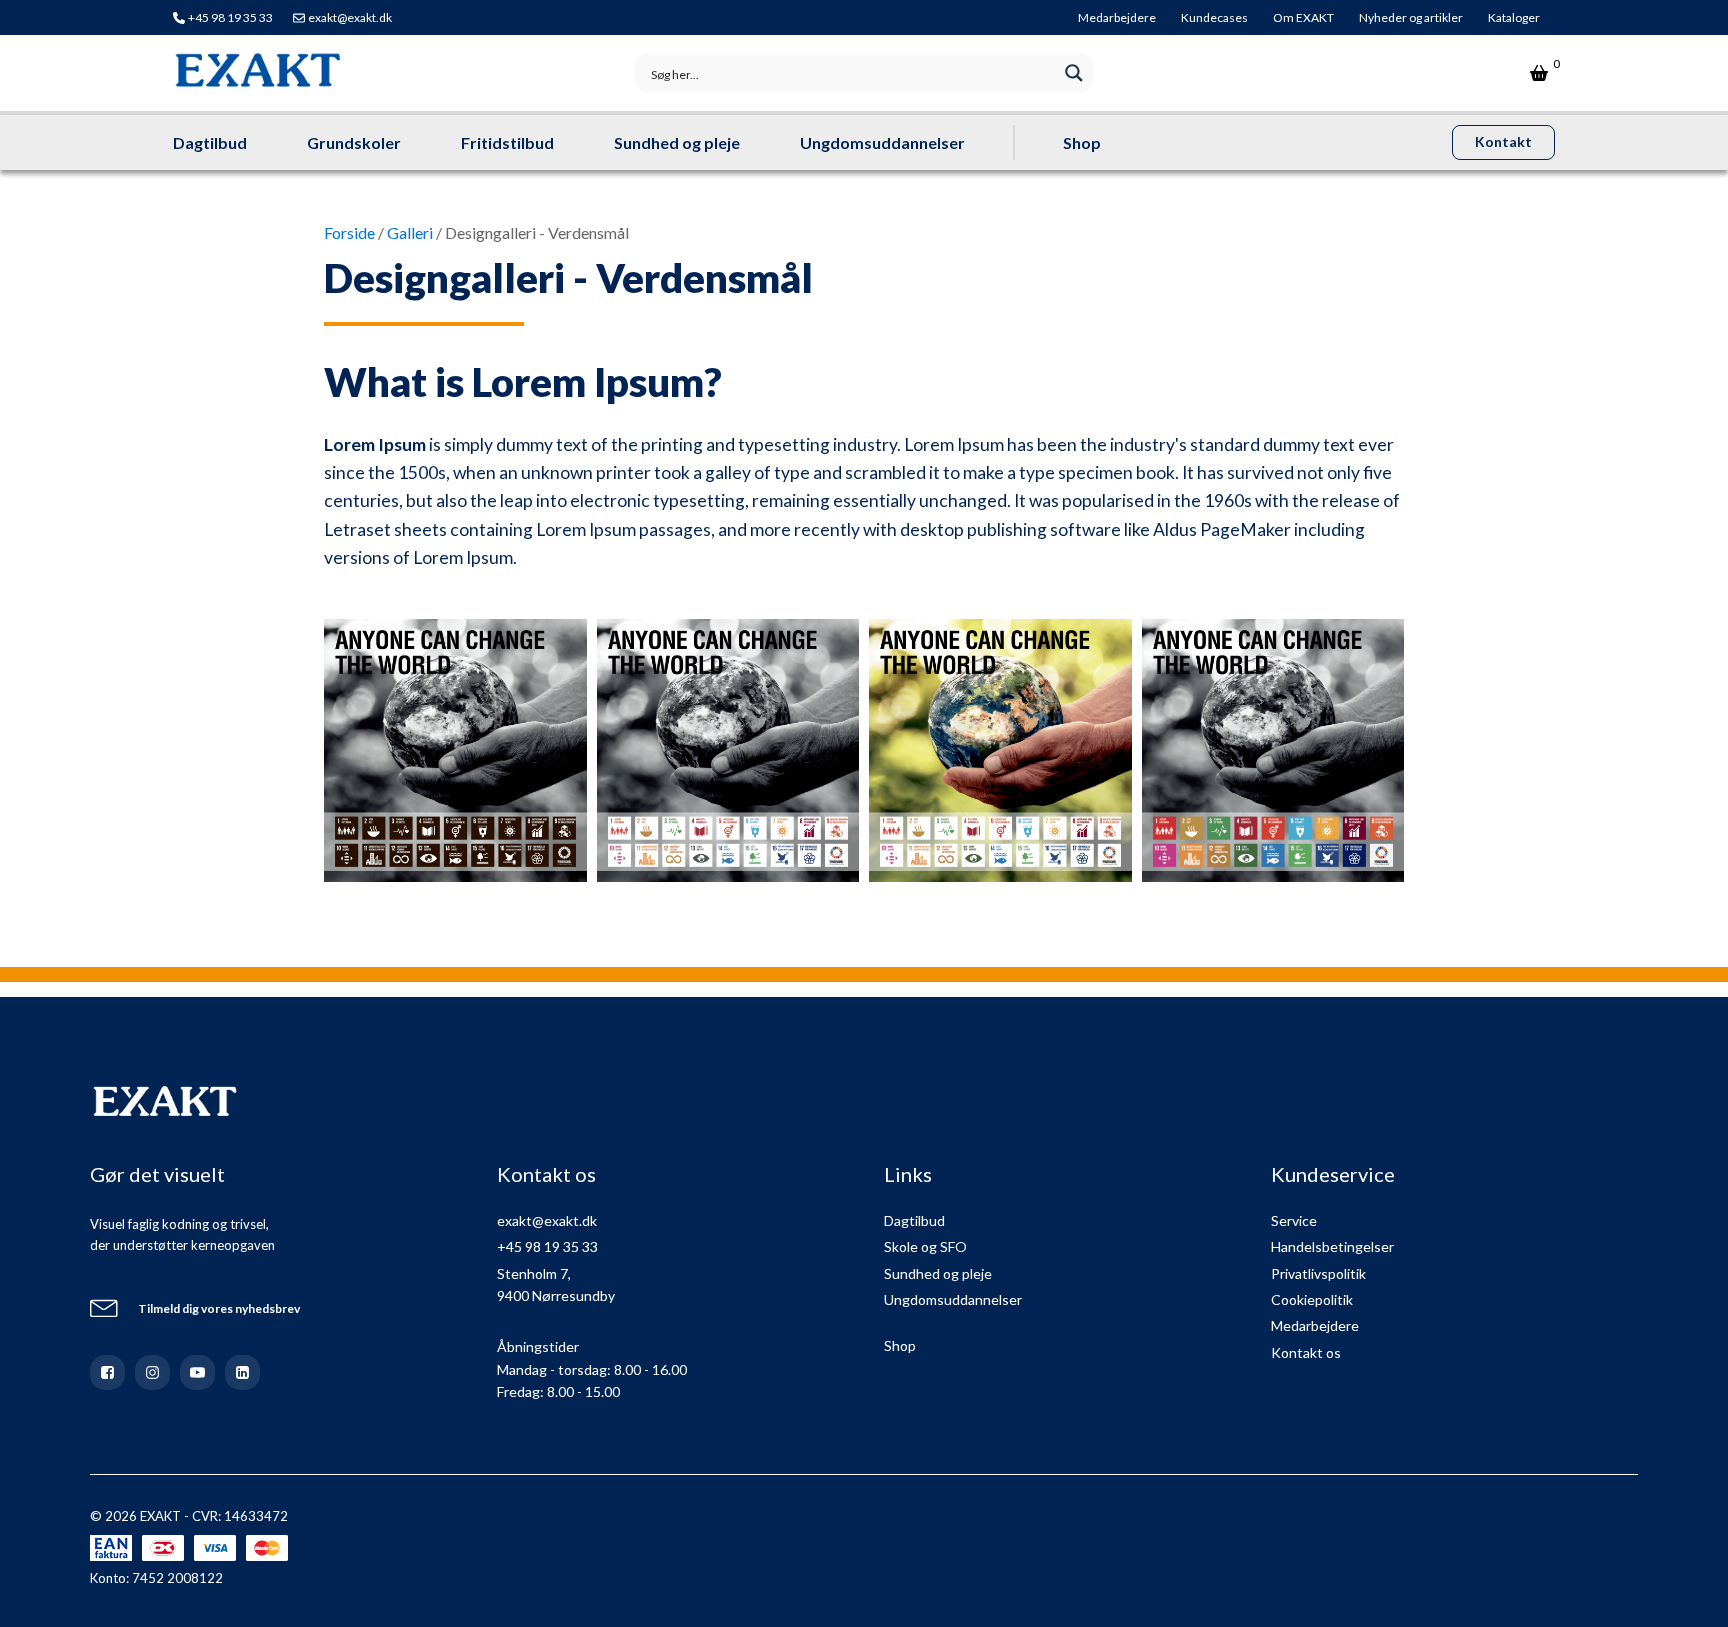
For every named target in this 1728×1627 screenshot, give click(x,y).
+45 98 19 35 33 (230, 17)
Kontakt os (1306, 1352)
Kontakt (1503, 141)
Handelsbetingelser (1332, 1246)
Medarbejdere (1117, 17)
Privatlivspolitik (1318, 1273)
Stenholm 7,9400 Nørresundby (556, 1284)
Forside (349, 232)
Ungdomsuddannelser (882, 142)
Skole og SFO (925, 1246)
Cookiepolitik (1312, 1299)
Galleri (410, 232)
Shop (1082, 142)
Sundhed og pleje (677, 142)
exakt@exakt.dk (350, 17)
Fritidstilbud (507, 142)
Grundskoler (354, 142)
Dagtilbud (210, 142)
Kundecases (1214, 17)
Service (1294, 1220)
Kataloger (1514, 17)
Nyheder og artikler (1411, 17)
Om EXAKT (1303, 17)
